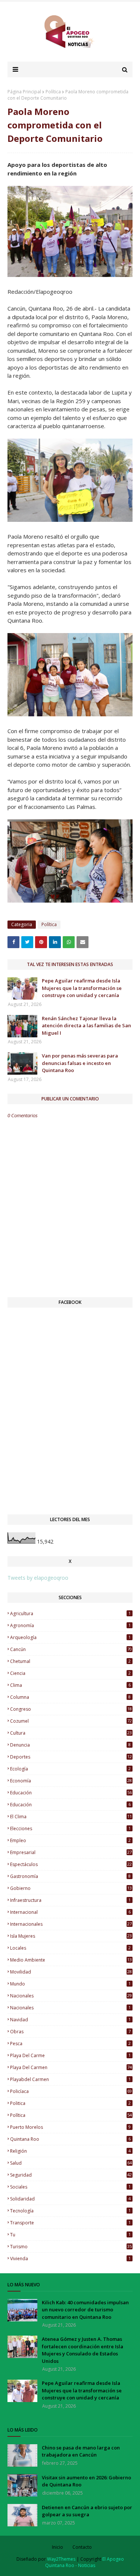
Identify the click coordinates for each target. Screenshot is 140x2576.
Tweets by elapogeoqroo (38, 1578)
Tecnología (70, 2211)
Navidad (70, 2020)
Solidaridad (70, 2199)
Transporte (70, 2223)
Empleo (70, 1840)
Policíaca (71, 2091)
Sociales (70, 2187)
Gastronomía (70, 1876)
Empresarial (71, 1852)
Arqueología (70, 1637)
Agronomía (70, 1625)
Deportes (71, 1757)
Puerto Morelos (70, 2127)
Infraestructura (70, 1900)
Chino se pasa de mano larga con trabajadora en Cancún (81, 2451)
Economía (71, 1781)
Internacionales (71, 1924)
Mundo (70, 1984)
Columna (70, 1697)
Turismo (71, 2247)
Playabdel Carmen (70, 2079)
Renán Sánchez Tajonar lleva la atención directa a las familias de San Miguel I (86, 1026)
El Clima (71, 1817)
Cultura (71, 1733)
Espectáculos (71, 1864)
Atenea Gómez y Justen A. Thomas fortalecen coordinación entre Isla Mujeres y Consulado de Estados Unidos (83, 2350)
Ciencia (70, 1673)
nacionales (71, 1996)
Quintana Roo (70, 2139)
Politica (70, 2103)
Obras (70, 2032)
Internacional (70, 1912)
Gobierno (71, 1888)
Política (53, 92)
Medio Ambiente (71, 1960)
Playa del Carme (70, 2055)
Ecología (70, 1769)
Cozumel (71, 1721)
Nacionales (70, 2008)
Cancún (71, 1649)
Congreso (71, 1709)
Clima (70, 1685)
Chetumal (70, 1661)
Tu (70, 2235)
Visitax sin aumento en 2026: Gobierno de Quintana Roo (86, 2481)
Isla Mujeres (71, 1936)
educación (71, 1793)
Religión (70, 2151)
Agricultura (70, 1613)
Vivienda (70, 2259)
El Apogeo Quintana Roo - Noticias (85, 2562)
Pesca (70, 2044)
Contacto (82, 2547)
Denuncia (70, 1745)
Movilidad (71, 1972)
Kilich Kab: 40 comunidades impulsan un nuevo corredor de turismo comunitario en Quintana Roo (85, 2310)
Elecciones (70, 1829)
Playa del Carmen (71, 2067)
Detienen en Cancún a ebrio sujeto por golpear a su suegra (87, 2511)
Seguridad (71, 2175)
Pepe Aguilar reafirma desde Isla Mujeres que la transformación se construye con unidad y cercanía (82, 988)
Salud (71, 2163)
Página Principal (24, 92)
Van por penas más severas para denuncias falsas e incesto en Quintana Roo (80, 1063)
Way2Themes (61, 2559)
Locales (70, 1948)
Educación (70, 1805)
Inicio (57, 2547)
